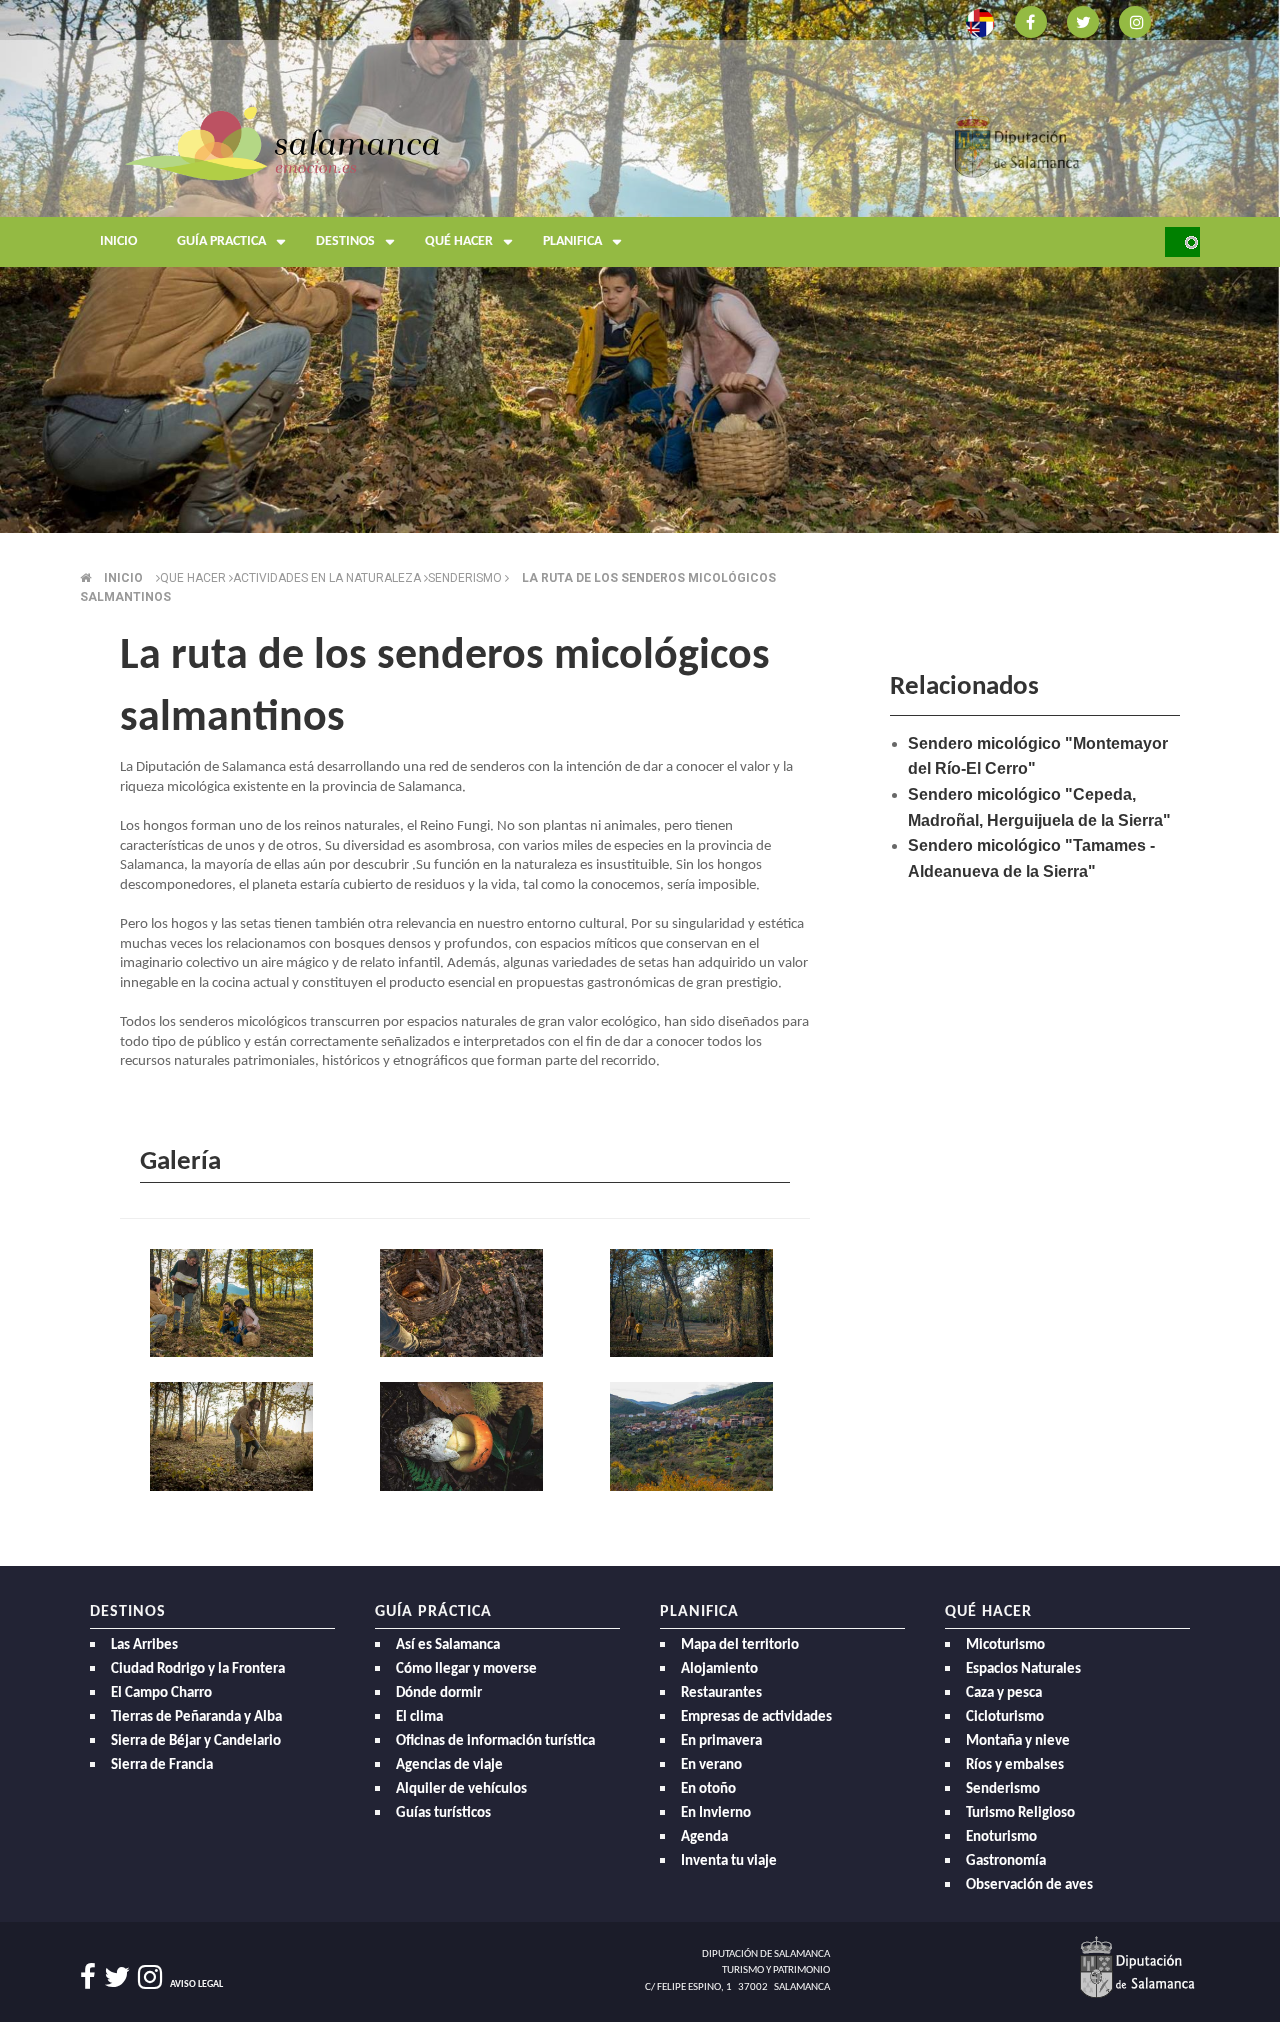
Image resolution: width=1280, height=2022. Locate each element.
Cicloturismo (1005, 1717)
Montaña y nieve (1018, 1741)
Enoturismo (1001, 1837)
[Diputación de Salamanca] (1017, 142)
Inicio (118, 241)
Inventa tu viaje (729, 1861)
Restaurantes (721, 1693)
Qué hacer (459, 241)
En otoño (708, 1789)
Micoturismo (1005, 1645)
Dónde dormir (439, 1693)
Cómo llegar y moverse (466, 1669)
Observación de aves (1029, 1885)
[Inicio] (282, 142)
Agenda (704, 1837)
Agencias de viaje (449, 1765)
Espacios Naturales (1023, 1669)
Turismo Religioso (1020, 1813)
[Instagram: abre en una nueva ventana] (1135, 20)
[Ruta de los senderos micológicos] (235, 1304)
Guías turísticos (443, 1813)
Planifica (572, 241)
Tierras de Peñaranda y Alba (196, 1717)
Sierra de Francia (162, 1765)
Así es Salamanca (448, 1645)
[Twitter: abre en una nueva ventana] (1083, 20)
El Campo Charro (161, 1693)
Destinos (345, 241)
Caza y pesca (1004, 1693)
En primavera (721, 1741)
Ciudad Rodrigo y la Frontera (198, 1669)
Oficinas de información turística (495, 1741)
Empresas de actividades (756, 1717)
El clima (419, 1717)
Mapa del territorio (740, 1645)
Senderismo (1003, 1789)
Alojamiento (719, 1669)
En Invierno (716, 1813)
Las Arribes (144, 1645)
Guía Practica (221, 241)
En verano (711, 1765)
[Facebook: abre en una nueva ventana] (1031, 20)
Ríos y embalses (1015, 1765)
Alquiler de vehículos (461, 1789)
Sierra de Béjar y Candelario (196, 1741)
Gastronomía (1006, 1861)
